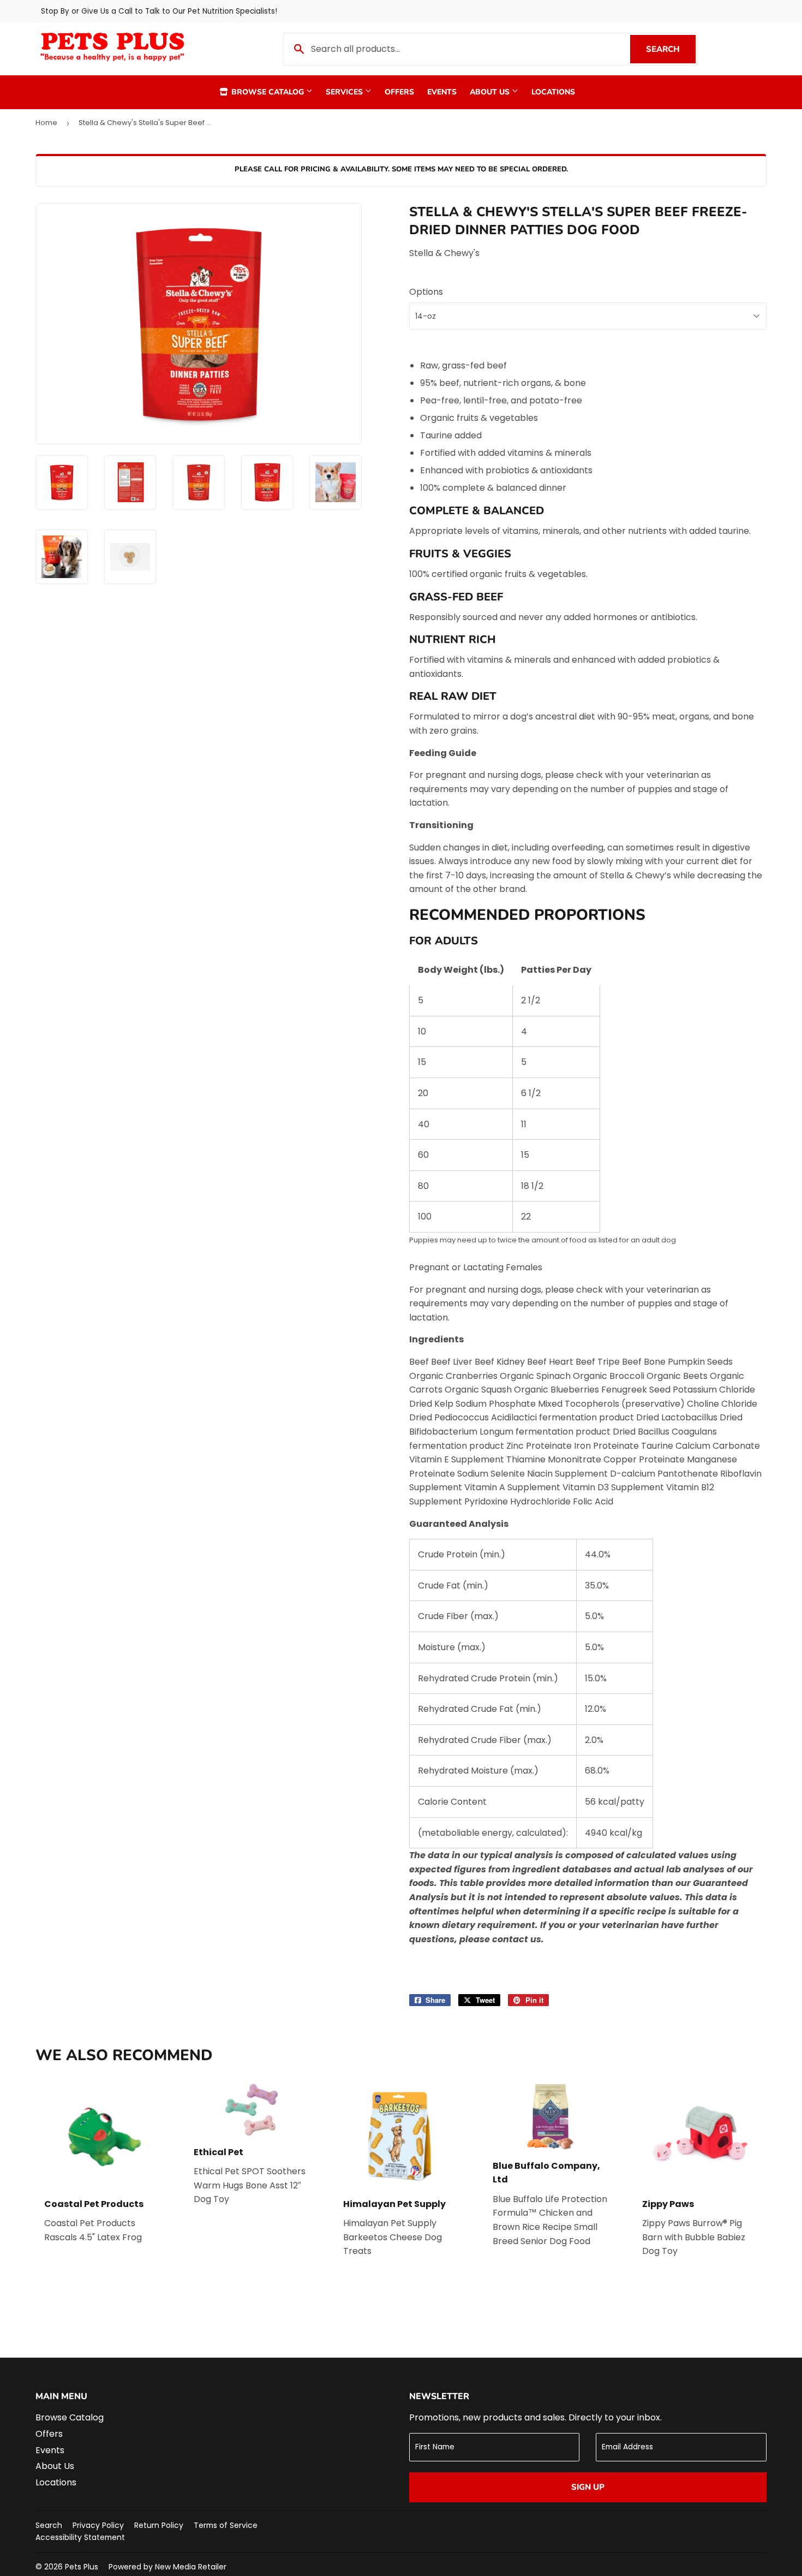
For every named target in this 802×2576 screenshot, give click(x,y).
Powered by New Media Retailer (167, 2567)
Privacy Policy (98, 2525)
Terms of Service (226, 2525)
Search (671, 49)
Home (46, 123)
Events (442, 92)
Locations (553, 92)
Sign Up (588, 2487)
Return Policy (159, 2525)
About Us (491, 92)
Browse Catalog (268, 92)
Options (426, 292)
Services (345, 92)
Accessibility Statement (80, 2537)
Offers (399, 92)
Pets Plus (82, 2567)
